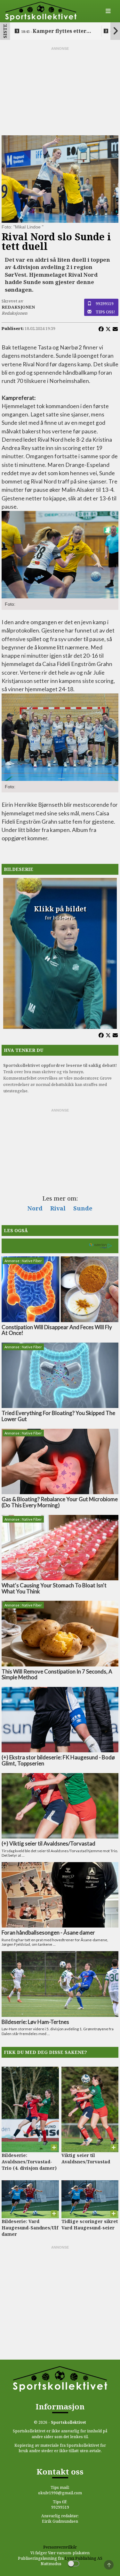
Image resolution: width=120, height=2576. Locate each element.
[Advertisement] (60, 91)
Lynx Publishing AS (84, 2558)
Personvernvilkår (60, 2547)
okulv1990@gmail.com (60, 2493)
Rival (58, 1208)
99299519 (105, 303)
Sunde (83, 1208)
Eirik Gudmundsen (60, 2521)
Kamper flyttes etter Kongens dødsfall (54, 31)
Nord (35, 1208)
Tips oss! (105, 312)
